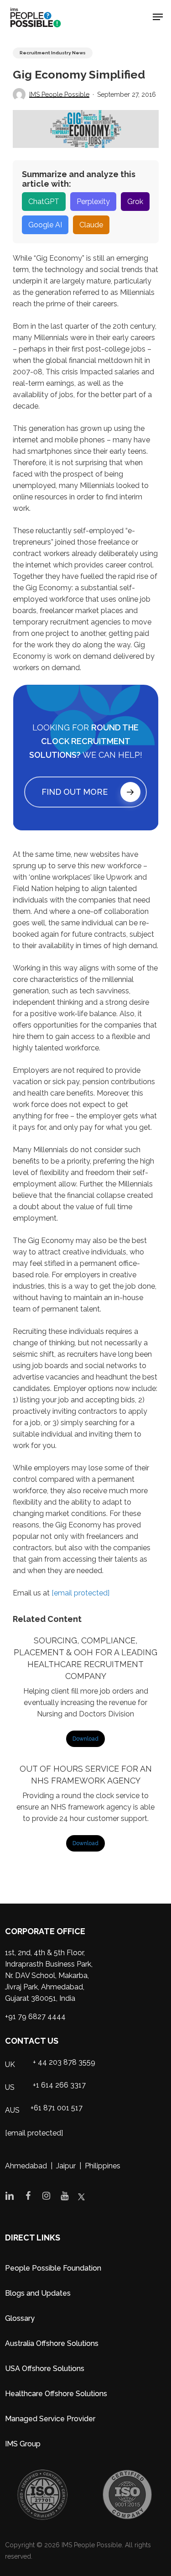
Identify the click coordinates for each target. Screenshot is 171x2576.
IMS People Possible (59, 94)
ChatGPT (44, 202)
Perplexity (93, 202)
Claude (91, 225)
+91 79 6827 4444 (35, 2017)
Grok (135, 202)
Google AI (45, 225)
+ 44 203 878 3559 (64, 2062)
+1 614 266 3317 (59, 2085)
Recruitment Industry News (53, 53)
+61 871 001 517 (57, 2108)
